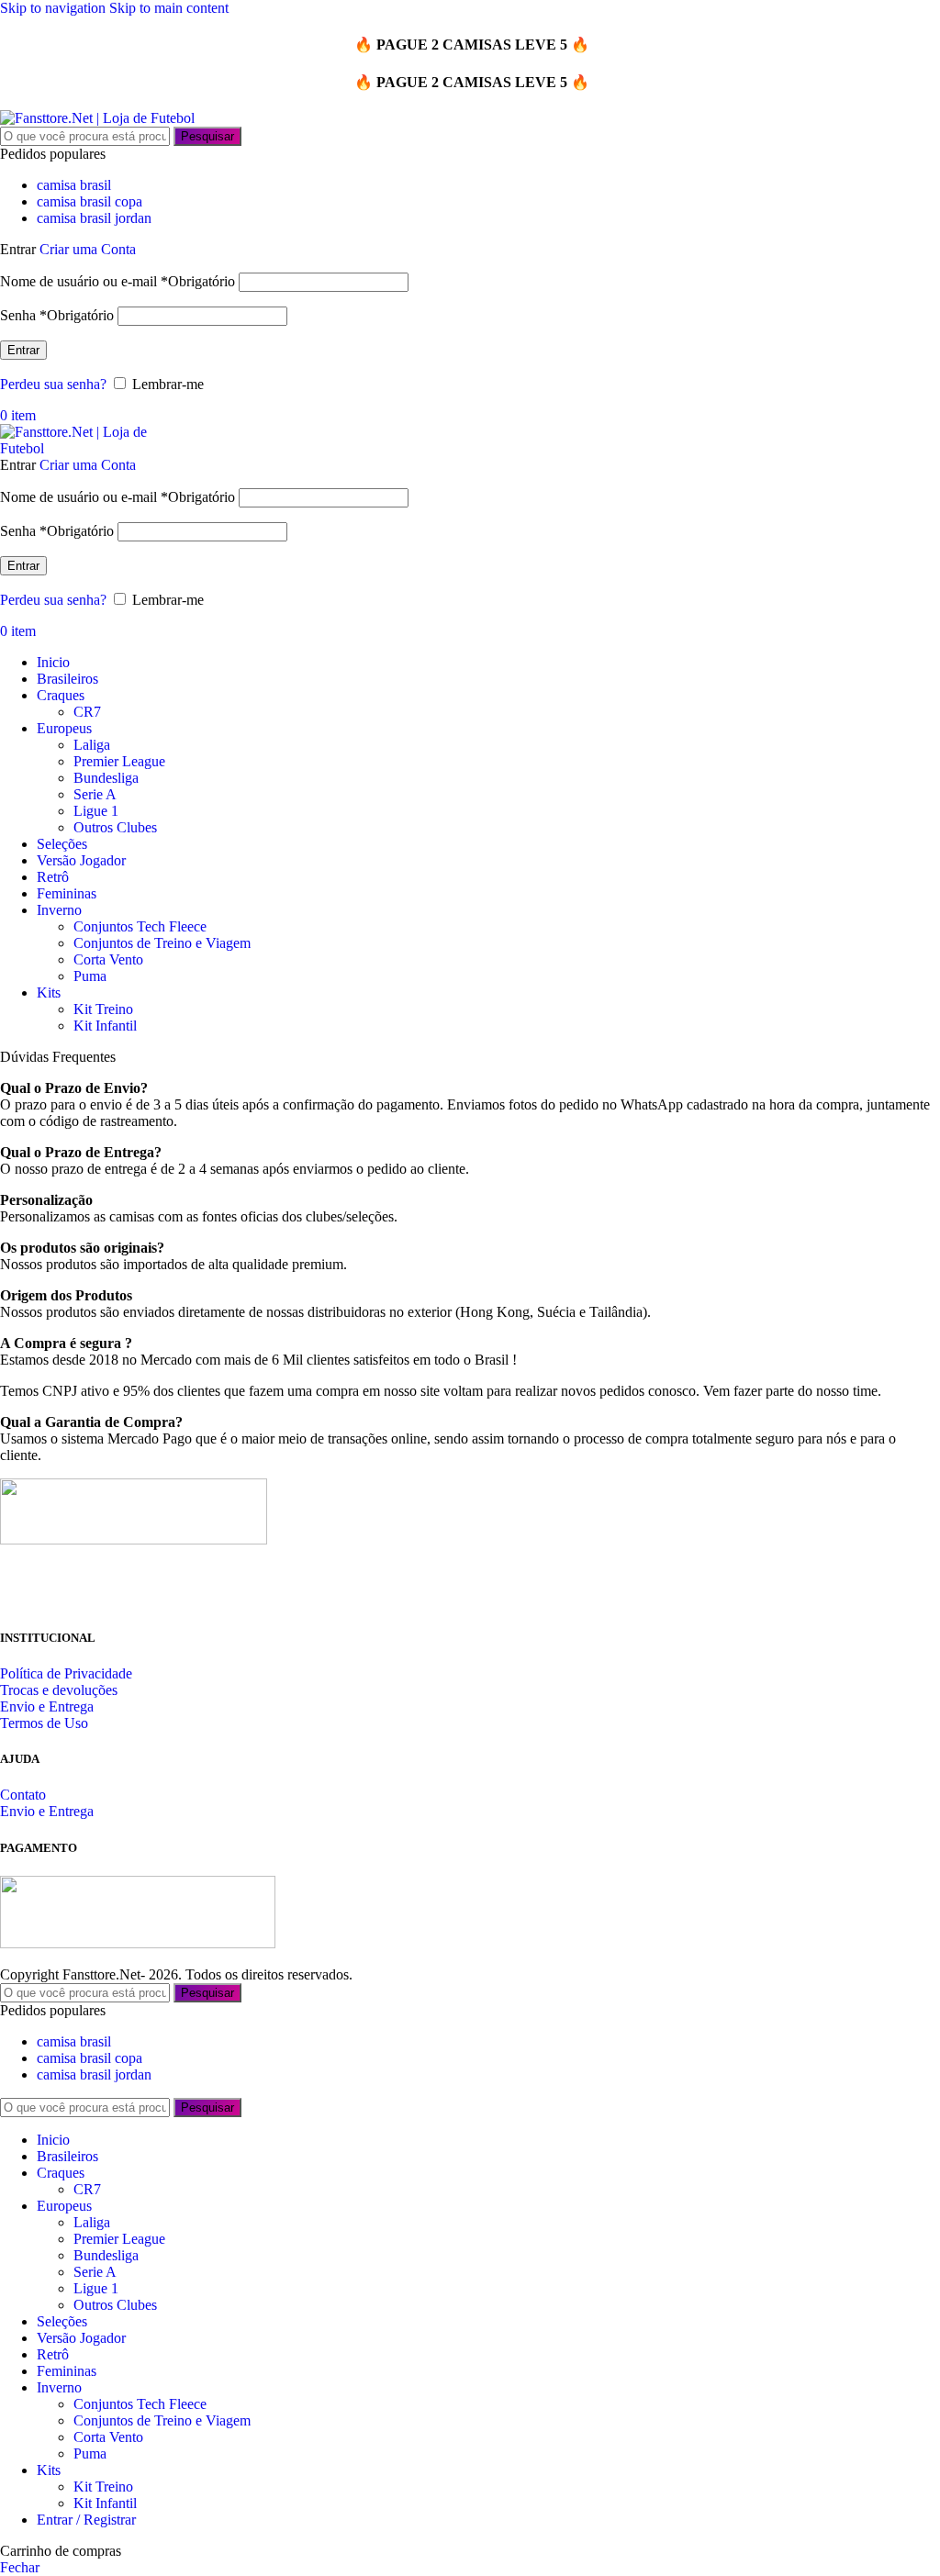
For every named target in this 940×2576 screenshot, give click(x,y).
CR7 (87, 712)
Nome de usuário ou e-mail (117, 281)
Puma (90, 976)
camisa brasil (74, 185)
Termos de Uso (44, 1723)
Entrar (23, 350)
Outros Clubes (115, 827)
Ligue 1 (96, 811)
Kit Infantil (105, 1026)
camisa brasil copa (90, 201)
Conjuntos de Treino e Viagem (162, 943)
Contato (23, 1795)
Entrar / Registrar (86, 2520)
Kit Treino (103, 1009)
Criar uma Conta (88, 249)
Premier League (119, 761)
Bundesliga (106, 778)
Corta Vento (108, 959)
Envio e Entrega (47, 1706)
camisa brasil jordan (94, 218)
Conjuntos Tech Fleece (140, 926)
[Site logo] (97, 118)
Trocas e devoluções (59, 1690)
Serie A (95, 794)
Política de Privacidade (66, 1673)
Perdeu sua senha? (53, 384)
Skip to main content (169, 8)
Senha (57, 315)
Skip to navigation (55, 8)
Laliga (92, 745)
